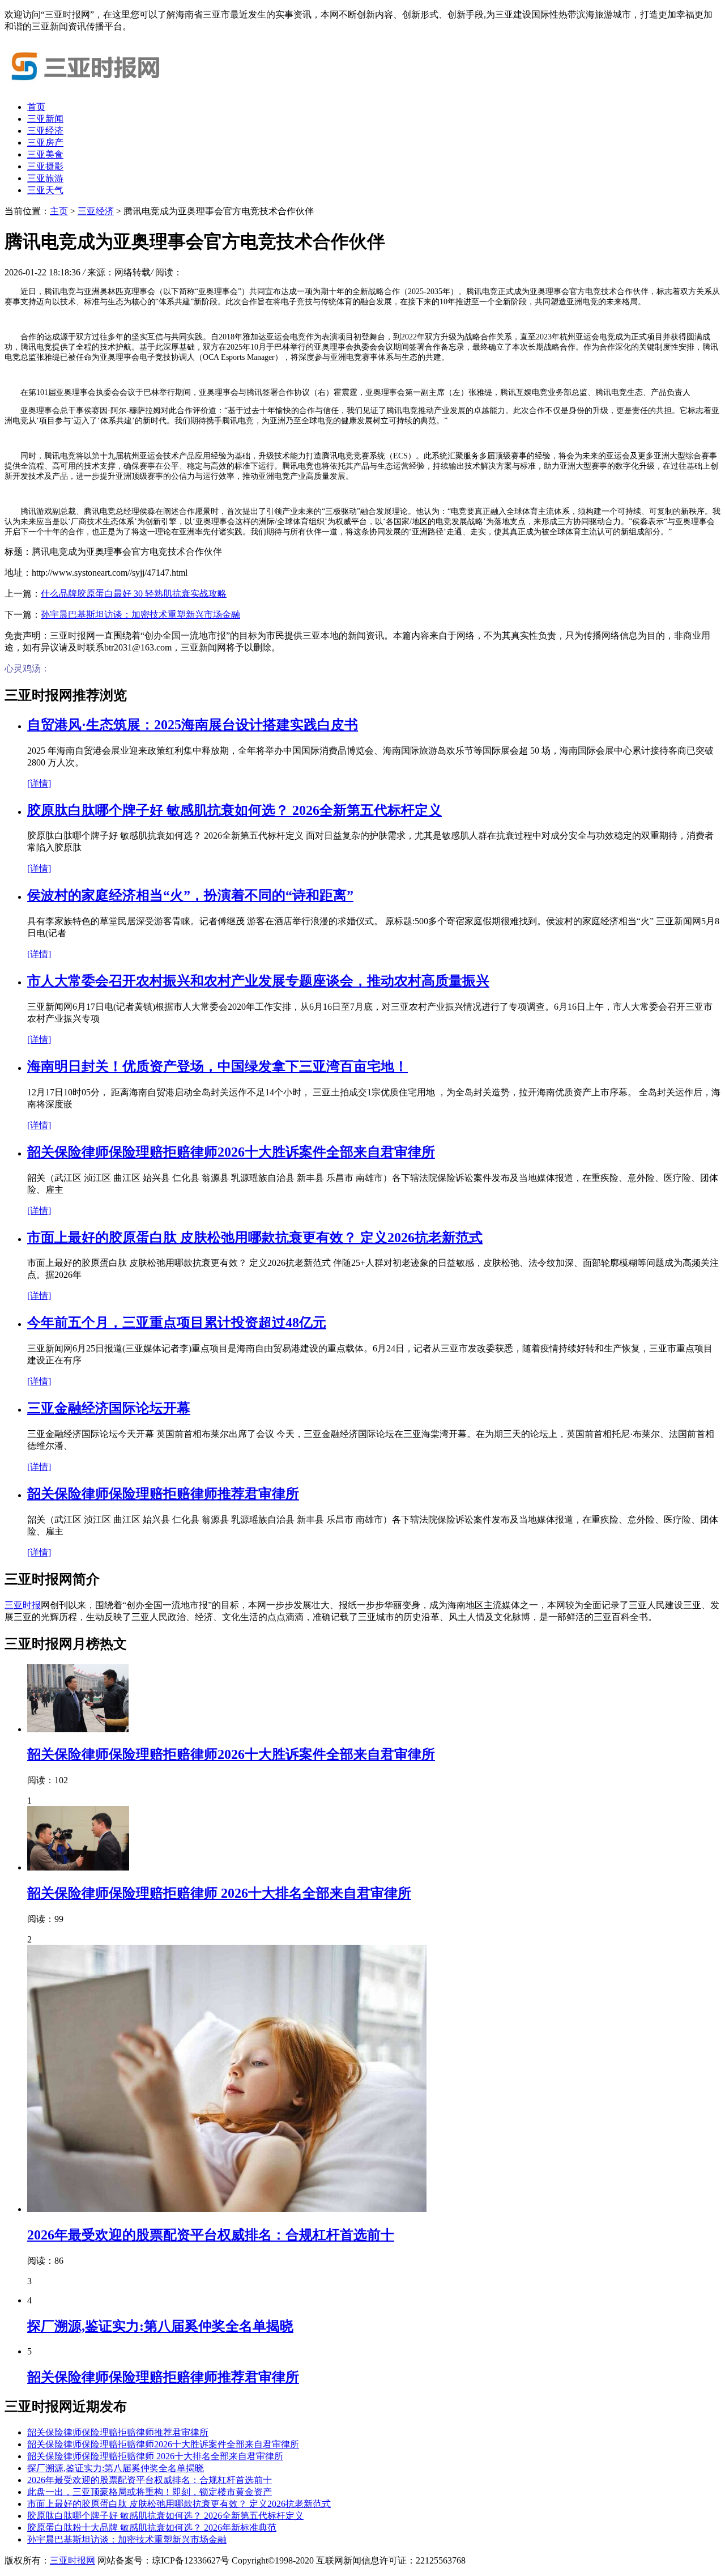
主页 (59, 211)
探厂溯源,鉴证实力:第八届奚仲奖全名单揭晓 (160, 2326)
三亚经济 (45, 131)
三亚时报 (23, 1605)
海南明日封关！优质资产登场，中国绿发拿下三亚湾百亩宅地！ (217, 1066)
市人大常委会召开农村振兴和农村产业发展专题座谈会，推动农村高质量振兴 (258, 981)
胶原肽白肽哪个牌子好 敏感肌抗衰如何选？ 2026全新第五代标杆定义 (234, 810)
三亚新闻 (45, 119)
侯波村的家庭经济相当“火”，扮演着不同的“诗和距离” (190, 895)
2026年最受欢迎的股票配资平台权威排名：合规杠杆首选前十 (211, 2235)
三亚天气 (45, 190)
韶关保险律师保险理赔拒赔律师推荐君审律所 (163, 1494)
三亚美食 (45, 154)
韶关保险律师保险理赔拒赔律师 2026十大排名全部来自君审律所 (219, 1893)
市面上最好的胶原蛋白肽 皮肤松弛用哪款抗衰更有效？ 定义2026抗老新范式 (255, 1238)
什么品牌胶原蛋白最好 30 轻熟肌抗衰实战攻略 (134, 594)
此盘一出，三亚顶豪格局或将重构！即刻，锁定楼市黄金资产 (150, 2492)
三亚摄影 (45, 166)
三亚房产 (45, 143)
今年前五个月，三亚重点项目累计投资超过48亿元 (177, 1323)
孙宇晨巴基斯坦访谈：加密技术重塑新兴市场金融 (140, 615)
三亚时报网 (72, 2560)
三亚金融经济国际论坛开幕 (109, 1408)
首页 (36, 107)
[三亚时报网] (89, 87)
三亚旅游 (45, 178)
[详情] (39, 783)
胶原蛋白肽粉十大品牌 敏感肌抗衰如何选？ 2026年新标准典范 (152, 2528)
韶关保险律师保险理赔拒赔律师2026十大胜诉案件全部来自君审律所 (231, 1152)
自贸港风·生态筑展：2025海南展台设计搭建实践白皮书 (193, 725)
